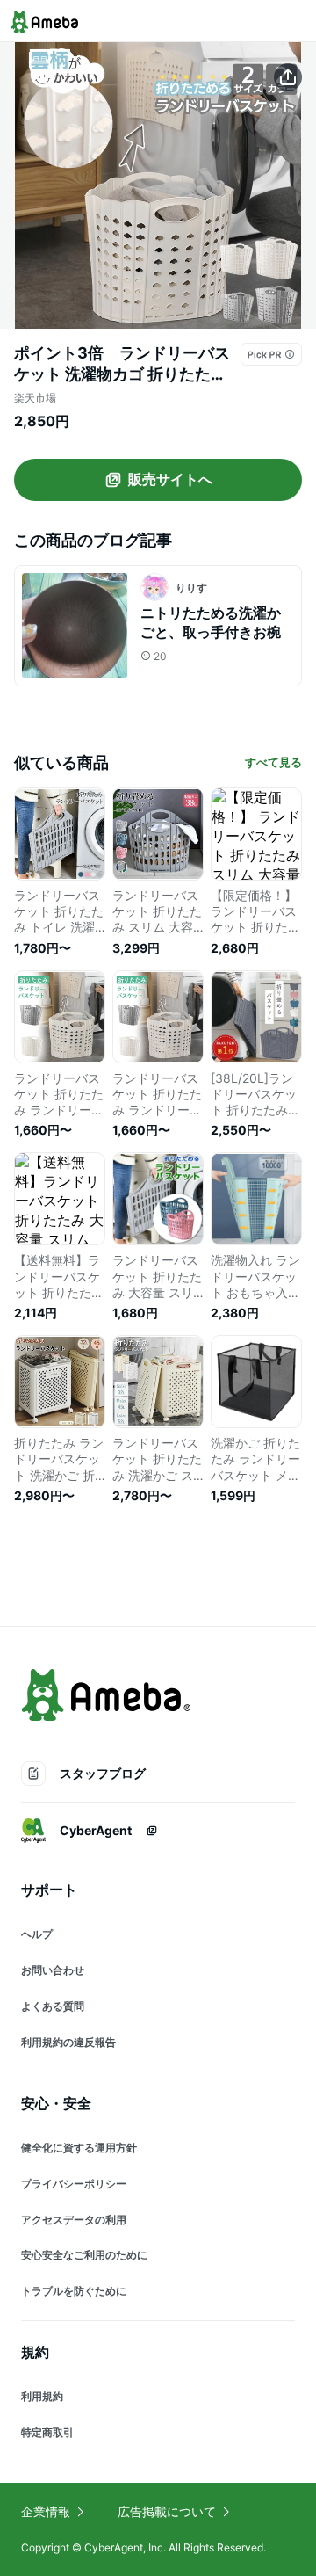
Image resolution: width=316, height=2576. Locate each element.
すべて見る (273, 762)
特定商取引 (47, 2432)
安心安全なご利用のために (84, 2255)
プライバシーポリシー (74, 2184)
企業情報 (46, 2511)
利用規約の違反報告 (68, 2042)
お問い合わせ (53, 1970)
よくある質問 (53, 2006)
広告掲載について (167, 2511)
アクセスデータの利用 (74, 2220)
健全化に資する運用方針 (79, 2148)
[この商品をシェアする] (288, 77)
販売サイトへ (170, 479)
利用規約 (42, 2396)
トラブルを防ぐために (74, 2291)
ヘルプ (37, 1934)
